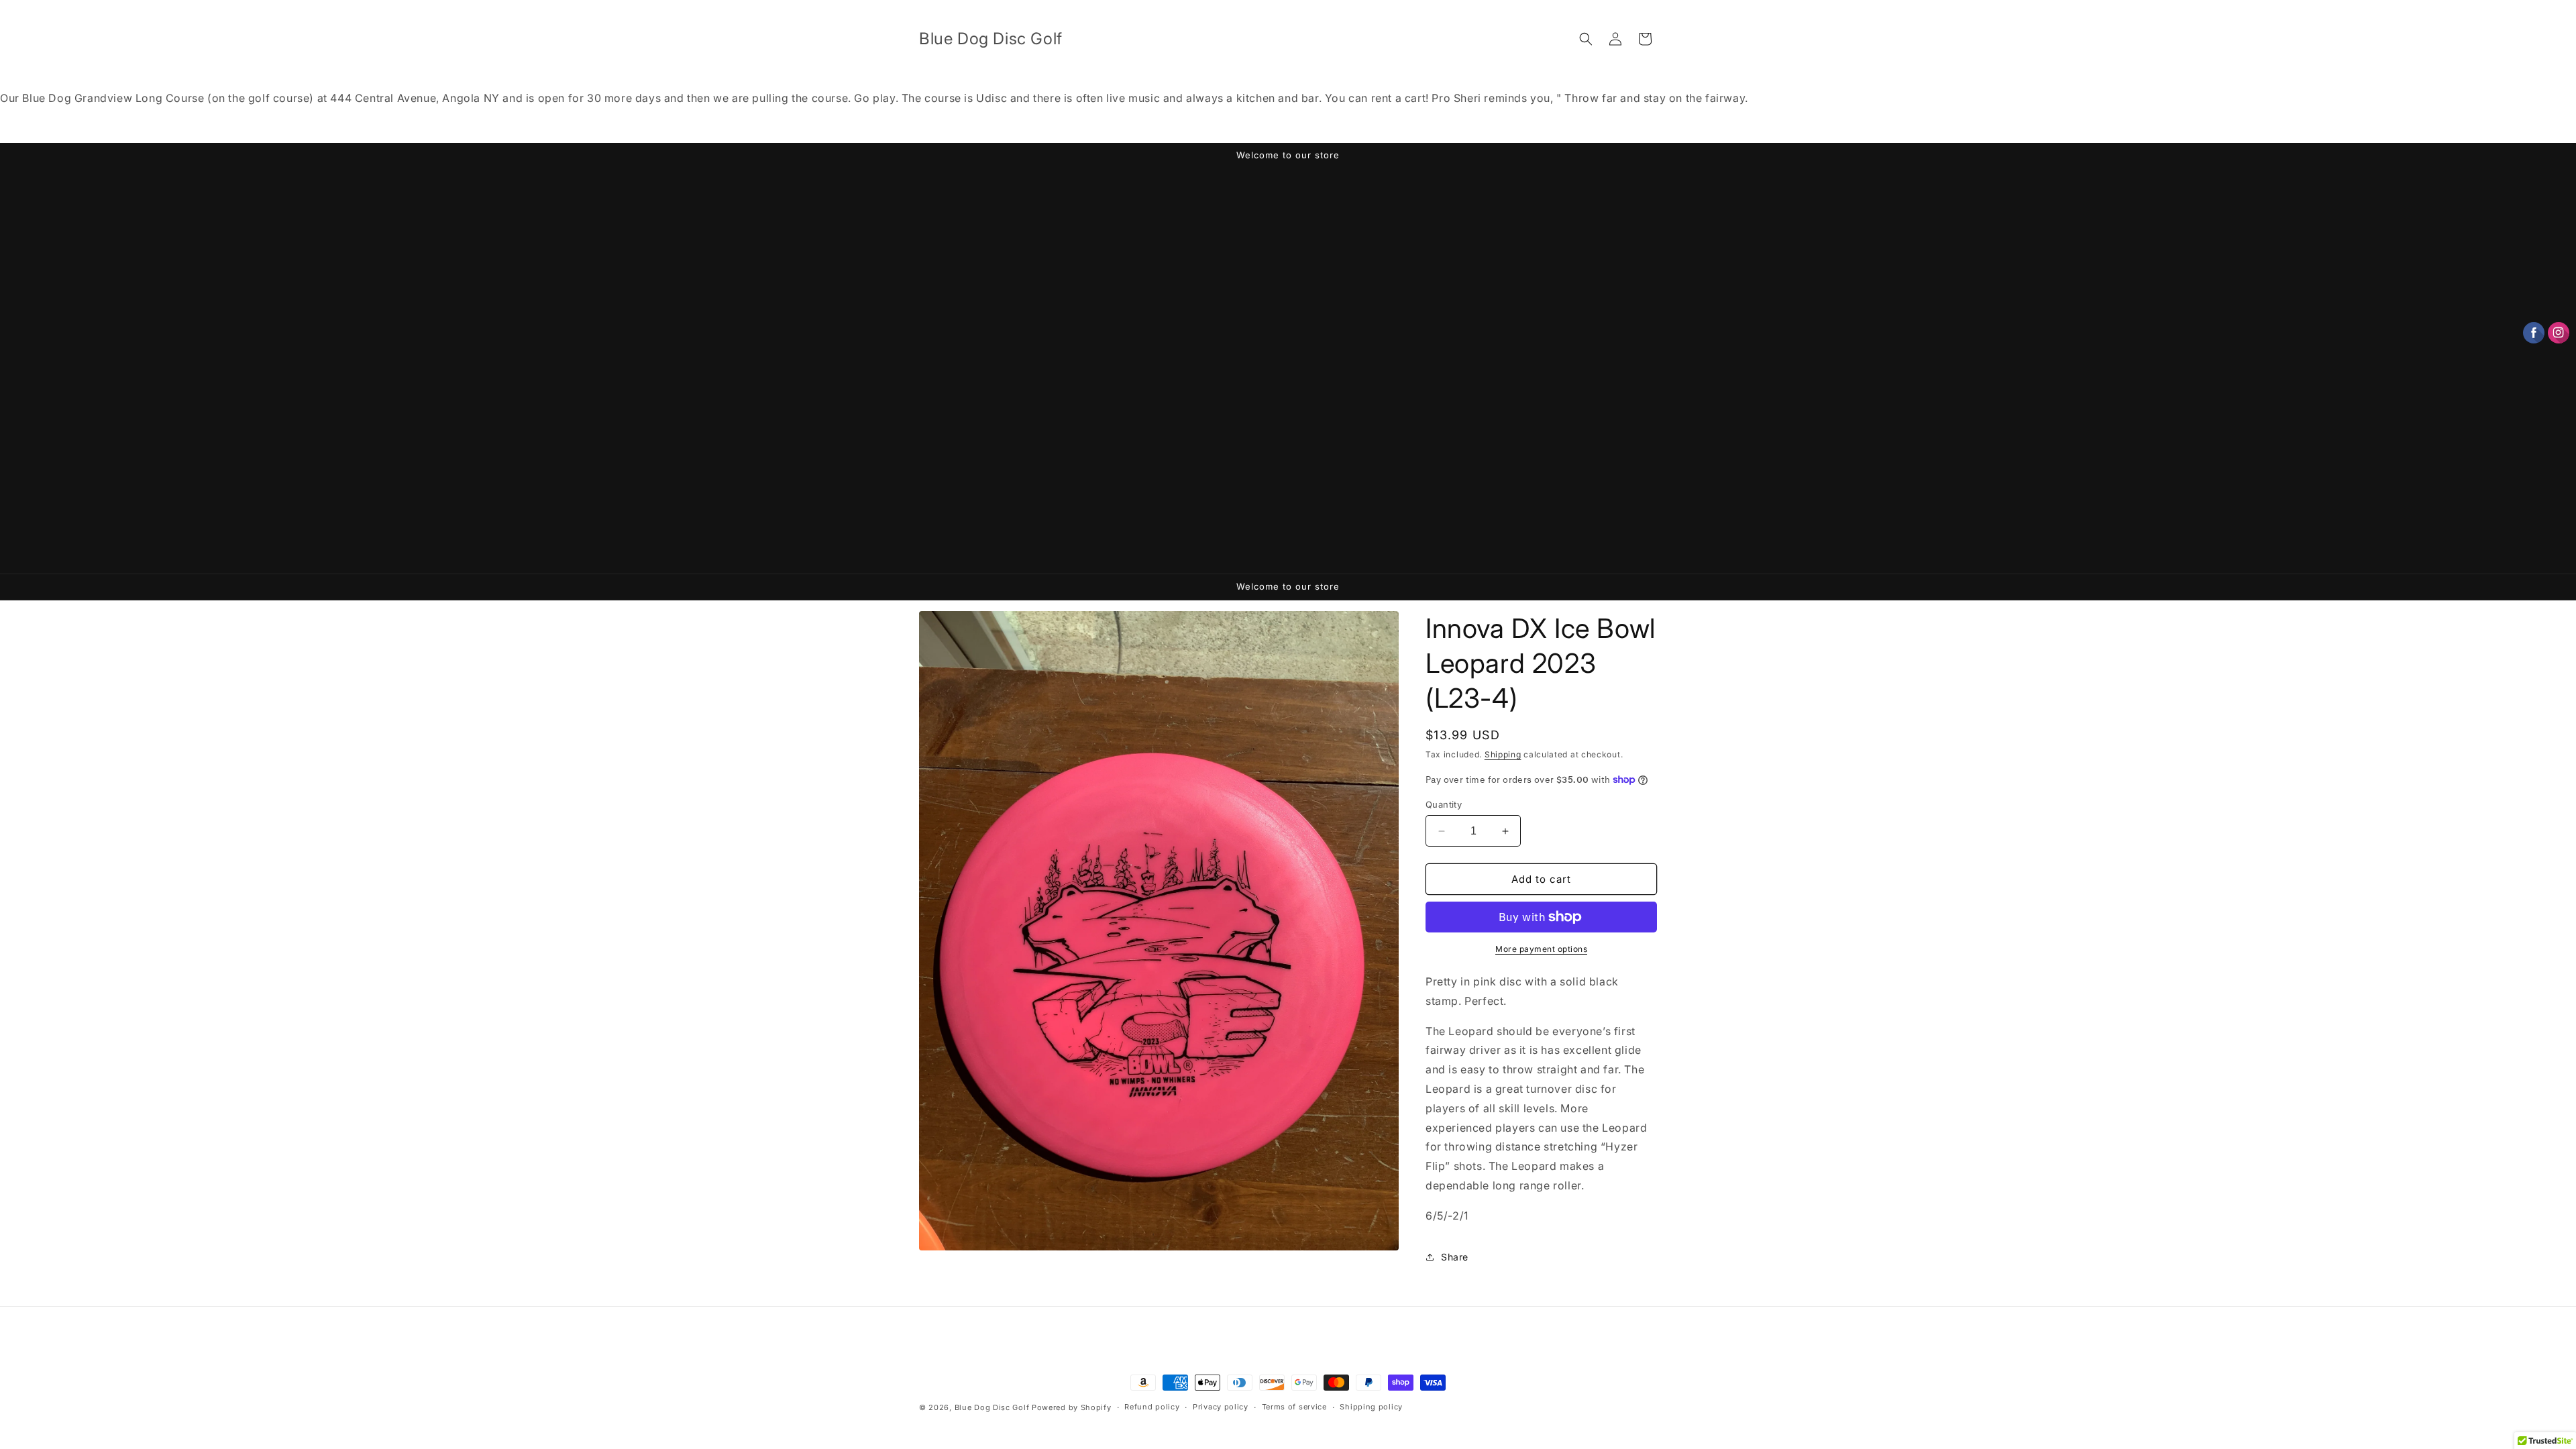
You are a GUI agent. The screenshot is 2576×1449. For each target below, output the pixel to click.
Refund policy (1152, 1407)
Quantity (1444, 804)
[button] (1586, 39)
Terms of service (1294, 1407)
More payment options (1541, 949)
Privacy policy (1221, 1407)
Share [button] (1455, 1257)
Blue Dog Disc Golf (992, 1407)
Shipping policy (1371, 1407)
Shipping (1503, 754)
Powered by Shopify (1072, 1407)
